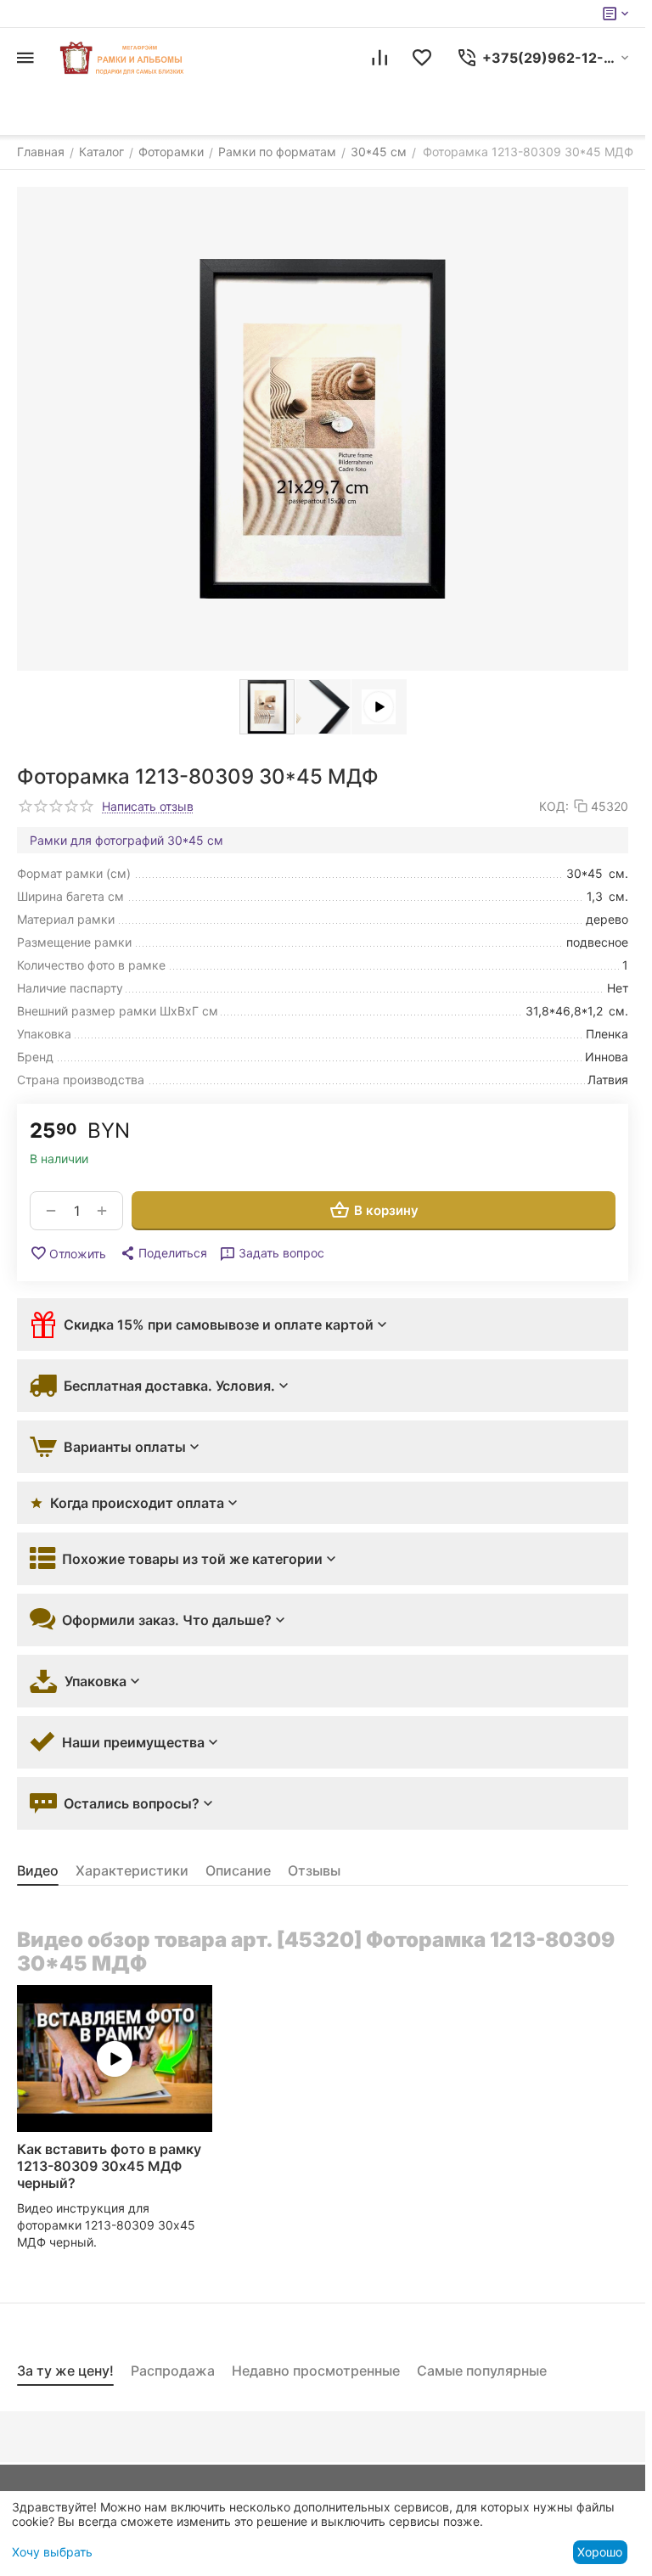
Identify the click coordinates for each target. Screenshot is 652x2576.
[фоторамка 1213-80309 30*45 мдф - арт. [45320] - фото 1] (323, 429)
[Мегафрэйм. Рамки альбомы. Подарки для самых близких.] (123, 58)
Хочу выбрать (52, 2552)
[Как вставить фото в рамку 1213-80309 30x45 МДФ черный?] (115, 2059)
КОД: (554, 806)
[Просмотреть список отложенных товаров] (422, 58)
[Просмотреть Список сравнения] (379, 58)
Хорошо (600, 2552)
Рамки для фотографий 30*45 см (126, 840)
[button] (163, 1253)
